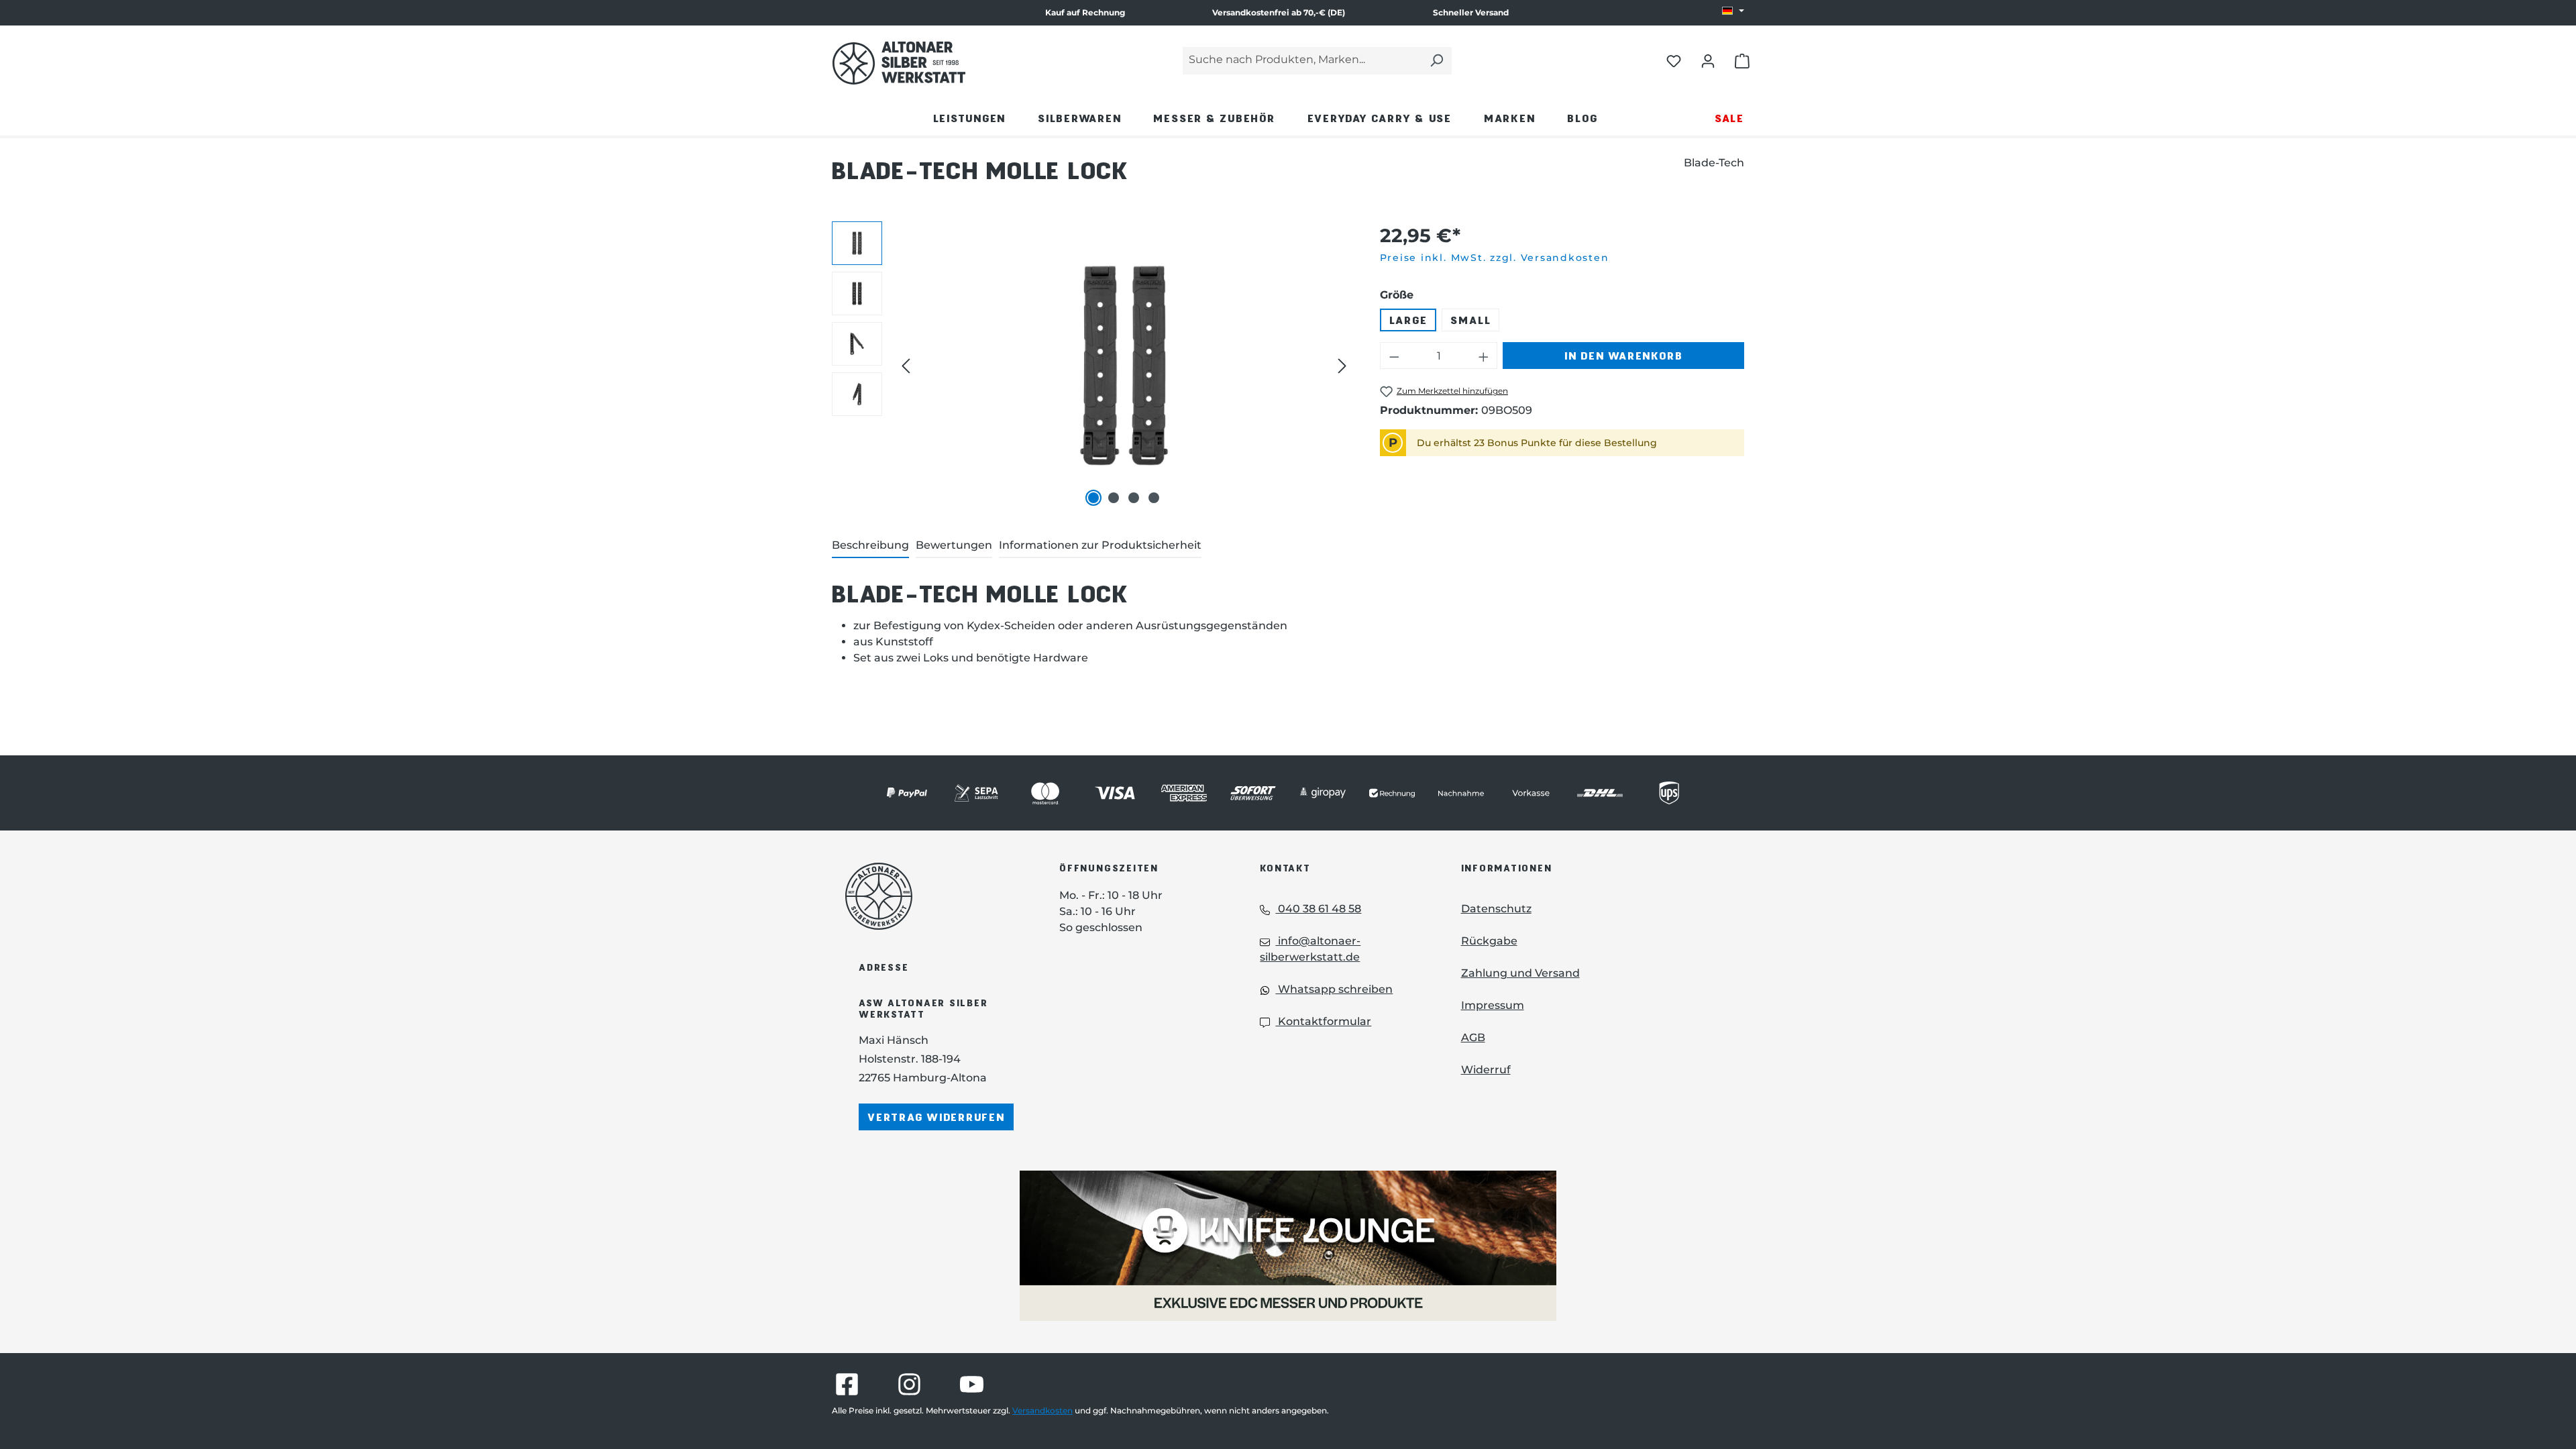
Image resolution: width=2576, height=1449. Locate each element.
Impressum (1493, 1005)
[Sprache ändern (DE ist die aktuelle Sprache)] (1733, 11)
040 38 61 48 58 (1318, 909)
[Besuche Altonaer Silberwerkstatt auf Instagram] (909, 1384)
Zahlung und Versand (1520, 973)
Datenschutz (1496, 909)
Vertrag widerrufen (936, 1117)
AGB (1473, 1037)
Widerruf (1486, 1070)
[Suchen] (1436, 61)
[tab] (870, 546)
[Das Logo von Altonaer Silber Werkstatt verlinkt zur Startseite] (899, 63)
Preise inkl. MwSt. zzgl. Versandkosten (1495, 258)
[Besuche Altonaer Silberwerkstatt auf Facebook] (847, 1384)
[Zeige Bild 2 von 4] (1114, 498)
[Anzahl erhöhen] (1484, 356)
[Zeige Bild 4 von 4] (1154, 498)
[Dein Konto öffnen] (1708, 60)
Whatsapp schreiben (1334, 989)
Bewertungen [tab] (954, 545)
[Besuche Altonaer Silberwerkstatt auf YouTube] (972, 1384)
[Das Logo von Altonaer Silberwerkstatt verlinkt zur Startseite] (932, 896)
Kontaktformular (1323, 1021)
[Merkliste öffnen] (1674, 60)
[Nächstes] (1342, 366)
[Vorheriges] (906, 366)
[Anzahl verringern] (1394, 356)
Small (1470, 320)
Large (1408, 320)
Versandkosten (1042, 1410)
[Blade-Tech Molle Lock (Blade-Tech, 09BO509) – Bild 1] (1124, 366)
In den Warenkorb (1623, 355)
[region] (1092, 366)
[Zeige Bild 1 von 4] (1093, 498)
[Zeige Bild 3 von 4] (1134, 498)
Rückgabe (1489, 941)
